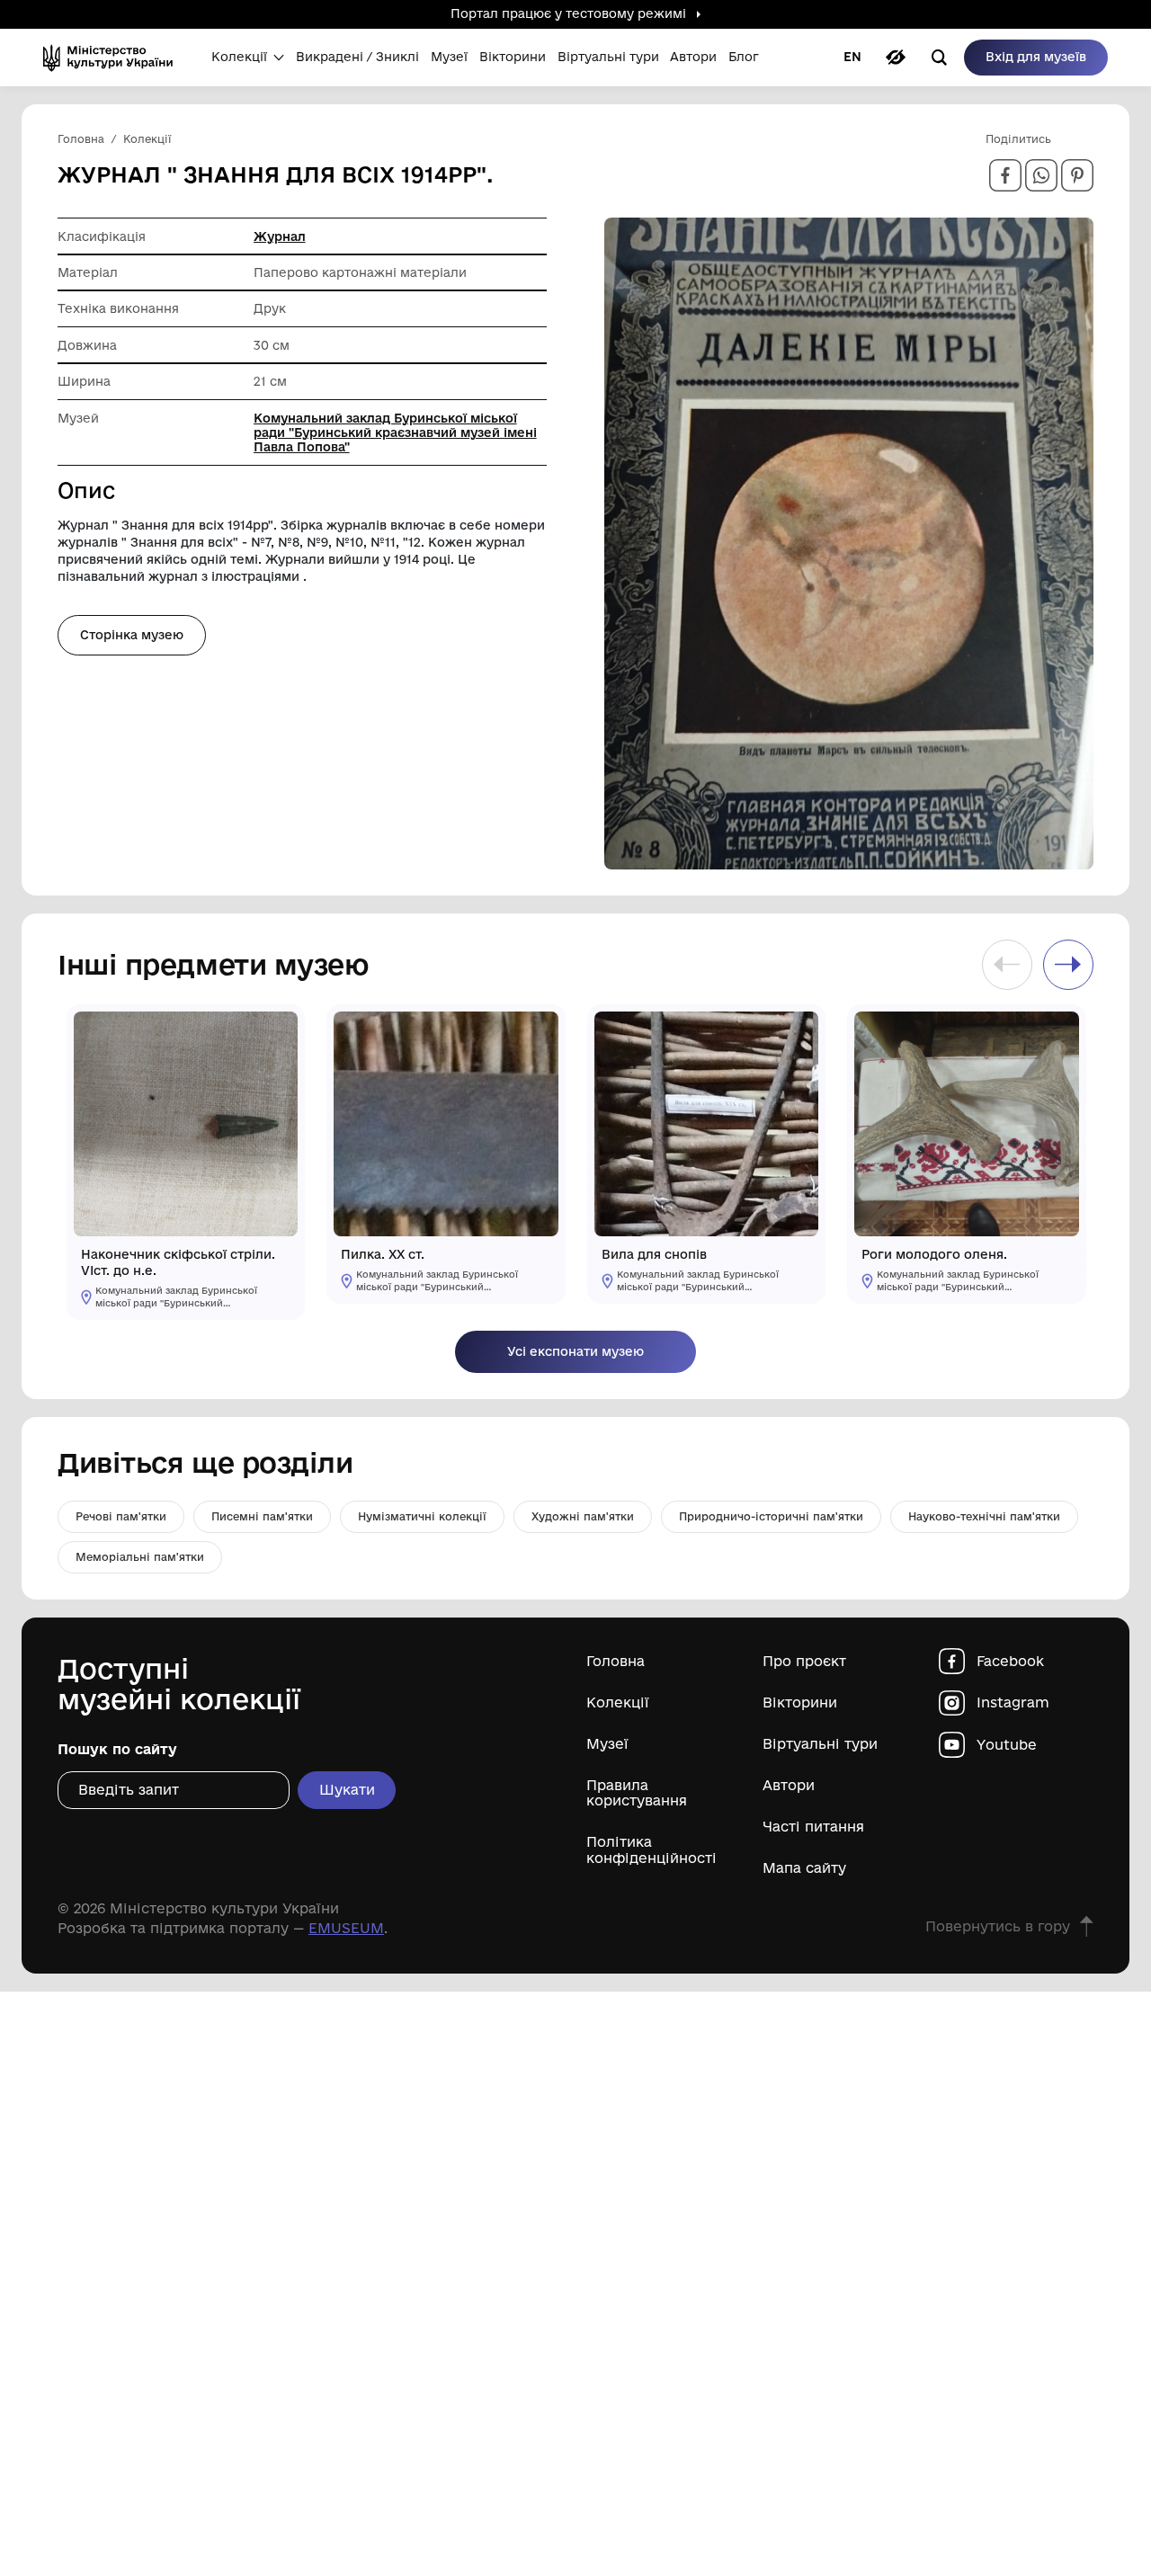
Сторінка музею (132, 635)
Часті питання (813, 1827)
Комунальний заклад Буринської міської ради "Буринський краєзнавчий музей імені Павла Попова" (395, 432)
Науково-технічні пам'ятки (984, 1516)
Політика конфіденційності (651, 1850)
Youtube (1007, 1745)
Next (1068, 965)
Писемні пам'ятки (262, 1516)
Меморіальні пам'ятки (140, 1557)
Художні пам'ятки (583, 1516)
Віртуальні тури (820, 1744)
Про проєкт (804, 1661)
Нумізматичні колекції (422, 1516)
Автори (789, 1785)
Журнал (280, 236)
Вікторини (800, 1702)
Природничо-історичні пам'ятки (771, 1516)
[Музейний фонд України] (114, 58)
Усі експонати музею (575, 1351)
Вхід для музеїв (1036, 57)
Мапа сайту (804, 1868)
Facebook (1010, 1661)
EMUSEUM (346, 1928)
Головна (616, 1661)
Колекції (618, 1702)
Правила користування (637, 1793)
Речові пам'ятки (121, 1516)
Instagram (1013, 1702)
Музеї (607, 1744)
